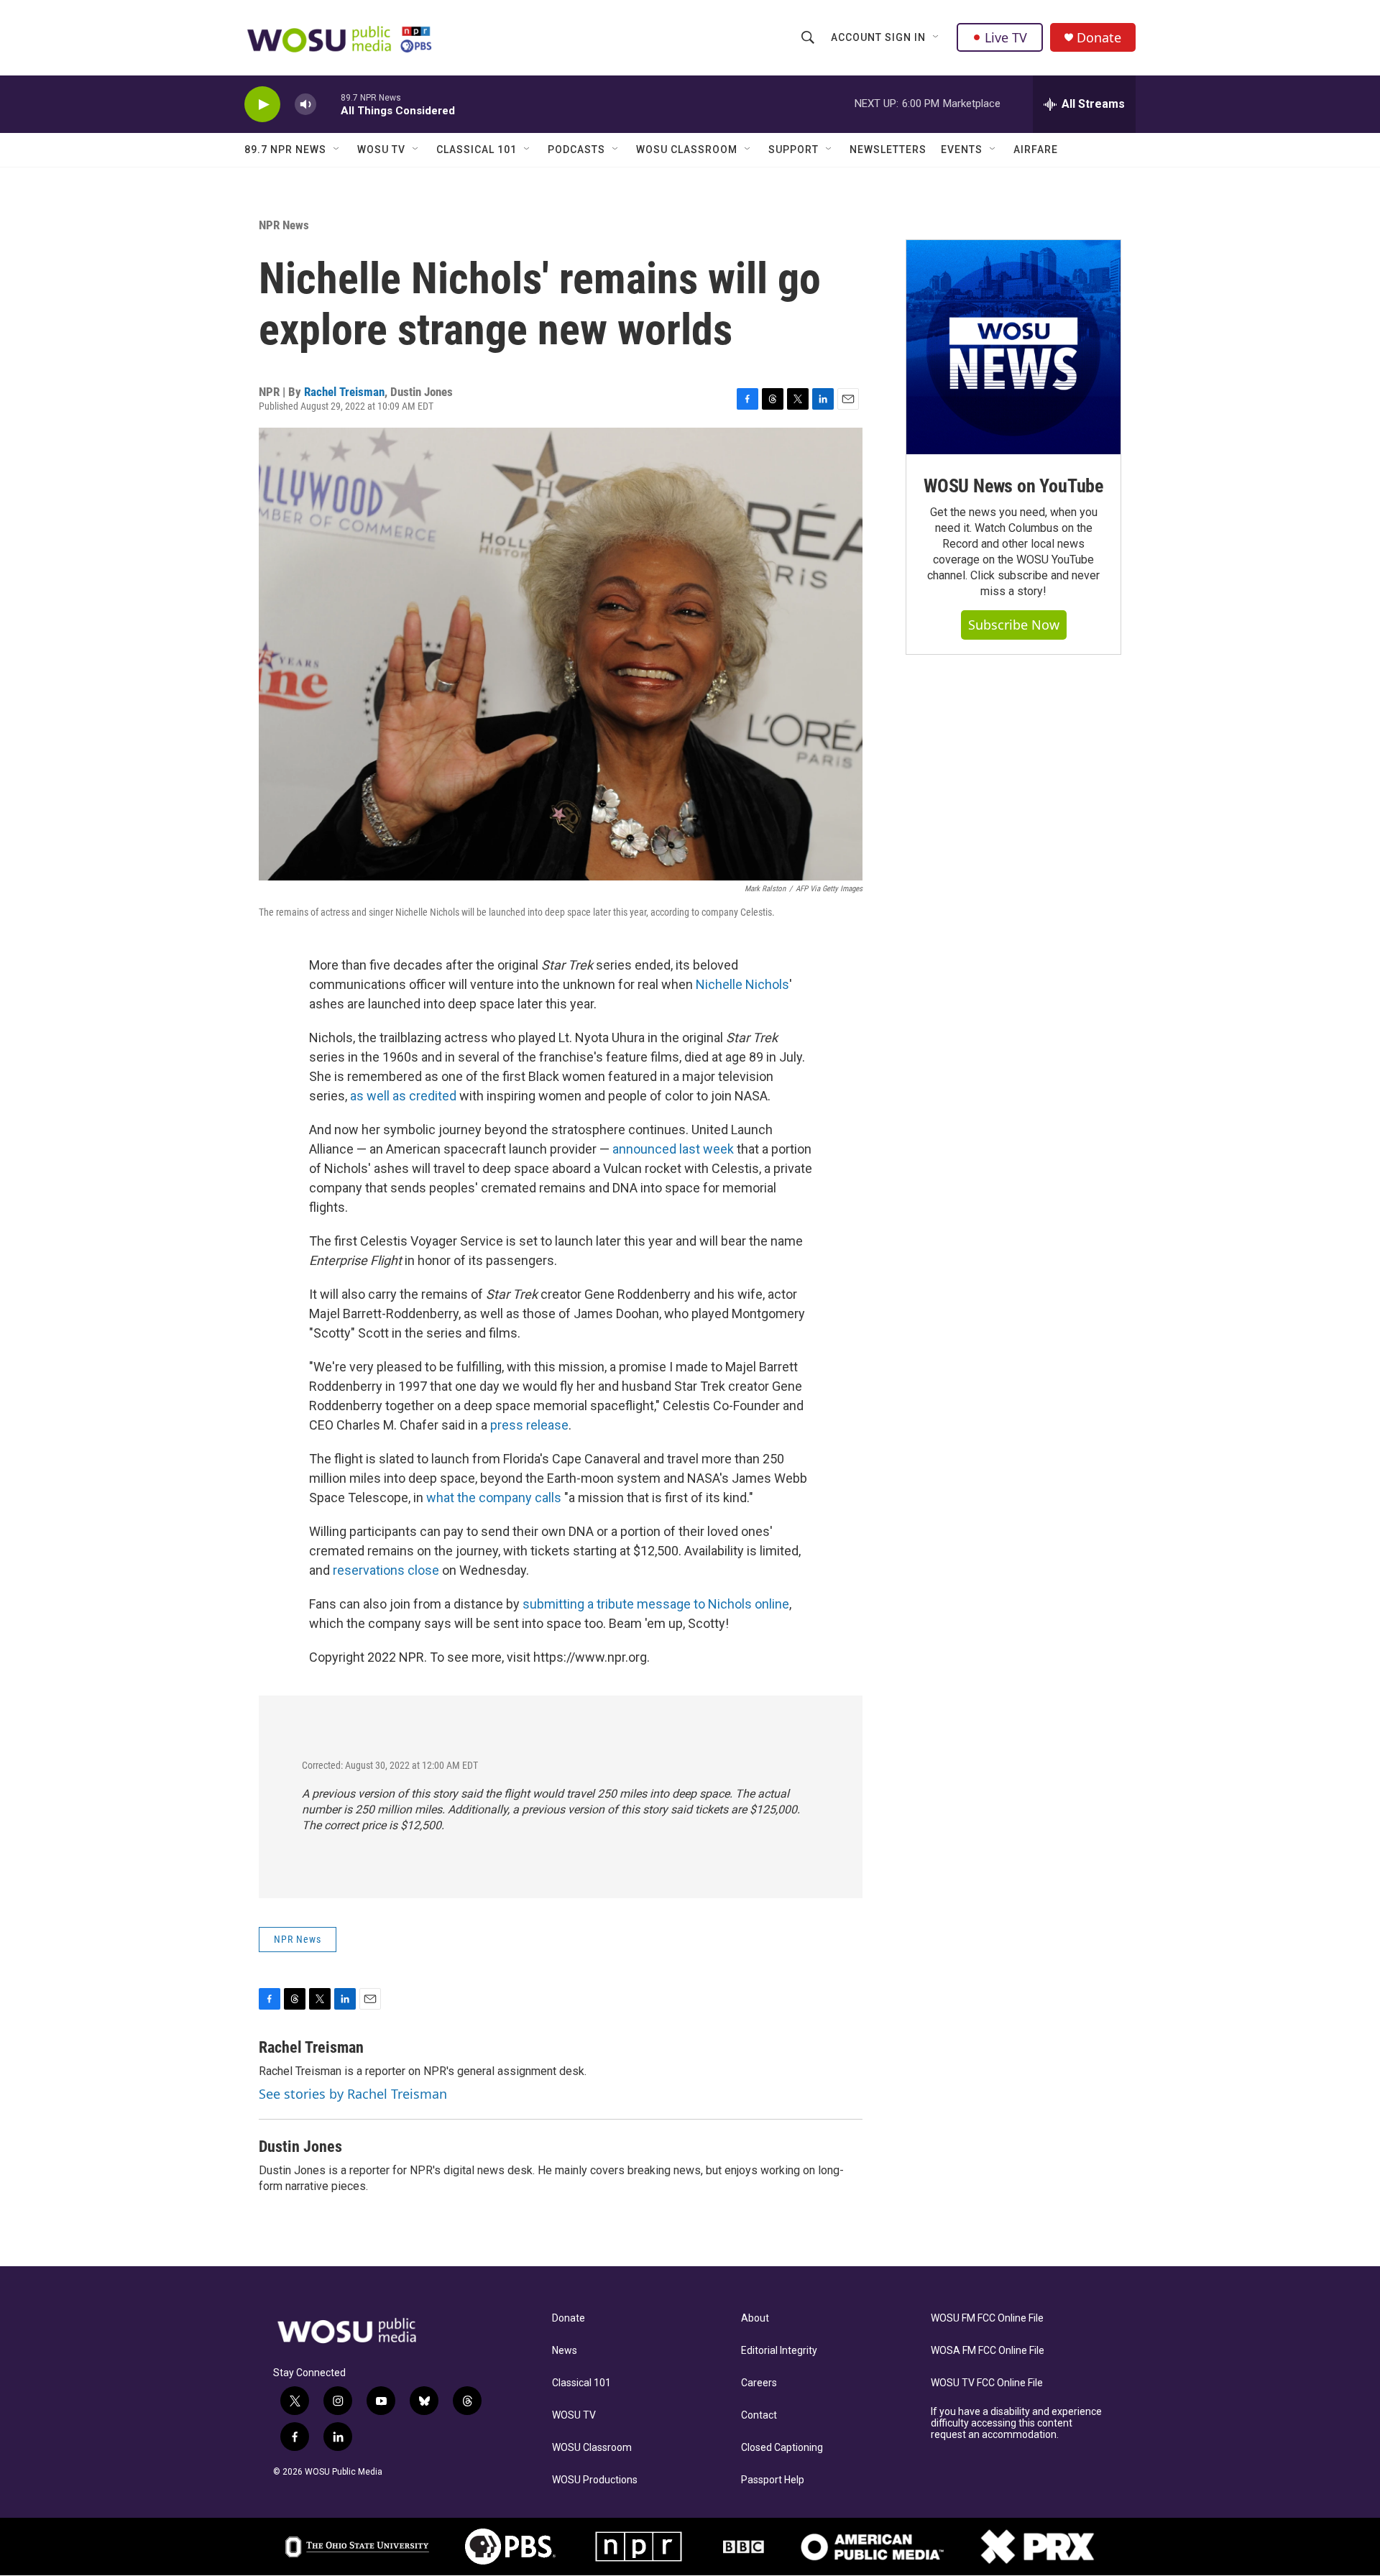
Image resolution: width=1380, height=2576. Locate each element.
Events (962, 149)
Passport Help (773, 2480)
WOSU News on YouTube (1013, 486)
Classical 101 (477, 149)
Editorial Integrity (779, 2351)
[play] (262, 105)
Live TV (1006, 37)
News (565, 2351)
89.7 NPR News (285, 149)
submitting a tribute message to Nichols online (654, 1604)
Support (793, 149)
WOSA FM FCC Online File (988, 2351)
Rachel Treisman (344, 392)
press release (528, 1425)
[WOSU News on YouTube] (1013, 347)
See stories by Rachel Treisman (353, 2094)
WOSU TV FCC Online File (987, 2383)
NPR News (284, 225)
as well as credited (403, 1096)
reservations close (385, 1570)
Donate (1099, 38)
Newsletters (888, 149)
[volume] (305, 105)
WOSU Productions (595, 2480)
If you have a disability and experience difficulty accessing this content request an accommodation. (1016, 2423)
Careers (759, 2383)
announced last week (673, 1149)
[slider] (328, 104)
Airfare (1036, 149)
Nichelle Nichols (741, 984)
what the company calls (492, 1498)
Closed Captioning (782, 2448)
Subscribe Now (1014, 625)
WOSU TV (381, 149)
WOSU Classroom (687, 149)
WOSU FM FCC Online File (987, 2318)
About (755, 2318)
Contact (759, 2415)
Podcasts (576, 149)
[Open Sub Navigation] (937, 37)
